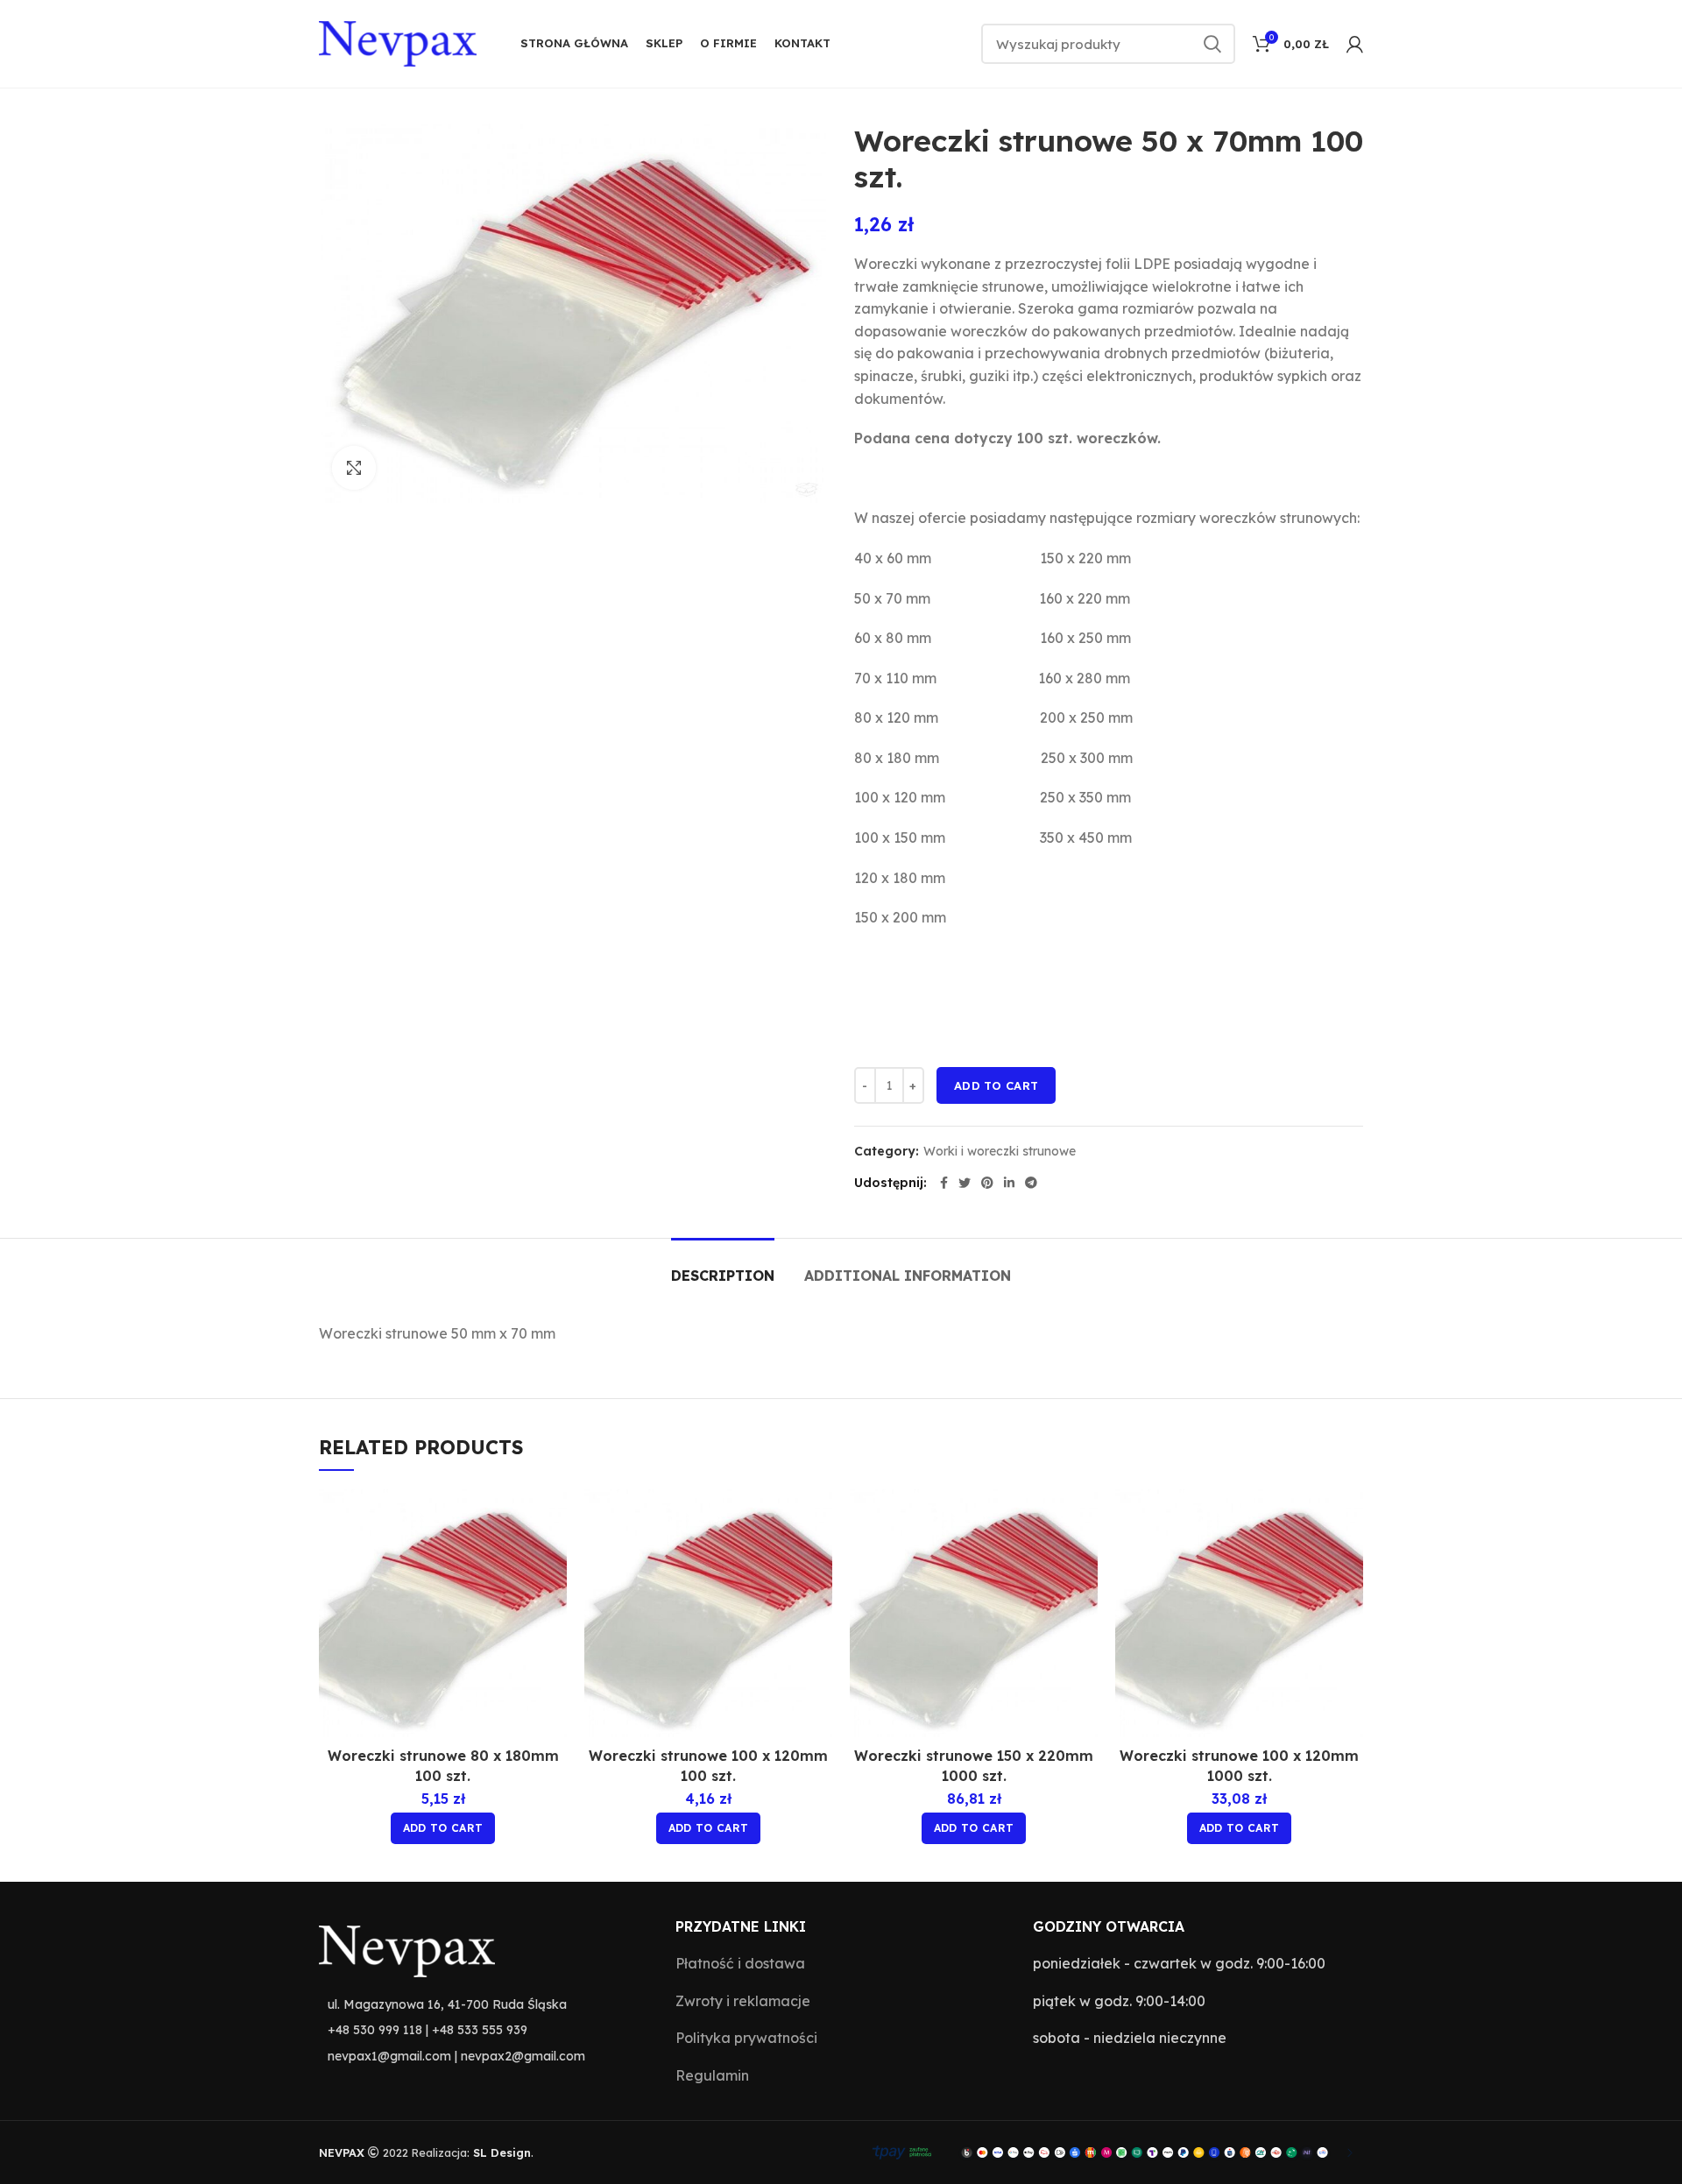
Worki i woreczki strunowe (1000, 1152)
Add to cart (996, 1085)
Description (723, 1276)
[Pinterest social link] (987, 1183)
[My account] (1355, 44)
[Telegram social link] (1031, 1183)
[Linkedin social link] (1009, 1183)
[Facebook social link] (944, 1183)
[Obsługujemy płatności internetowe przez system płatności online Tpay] (1109, 2151)
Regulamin (712, 2075)
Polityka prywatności (746, 2038)
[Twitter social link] (965, 1183)
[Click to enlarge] (354, 468)
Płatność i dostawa (740, 1963)
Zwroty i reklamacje (743, 2001)
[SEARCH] (1212, 44)
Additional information (908, 1276)
